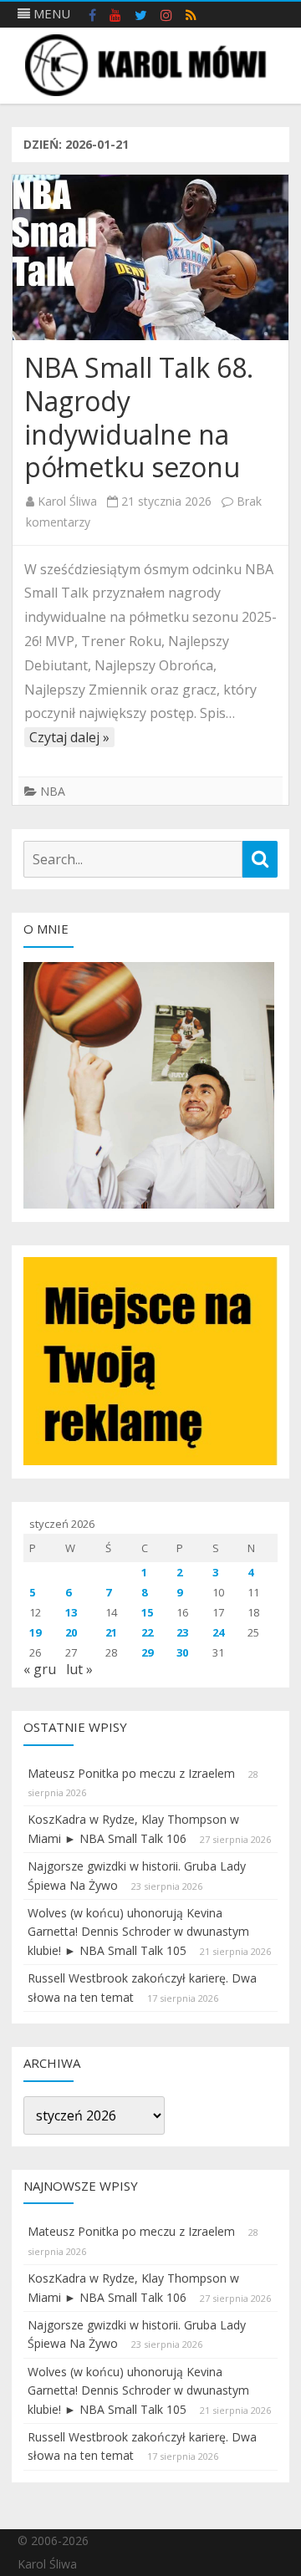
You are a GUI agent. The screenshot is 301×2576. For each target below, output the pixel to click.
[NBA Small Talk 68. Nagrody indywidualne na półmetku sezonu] (150, 257)
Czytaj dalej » (69, 737)
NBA (53, 791)
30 (182, 1652)
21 (111, 1632)
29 (147, 1652)
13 (71, 1612)
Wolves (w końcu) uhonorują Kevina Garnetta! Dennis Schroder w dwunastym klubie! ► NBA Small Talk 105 (138, 1932)
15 (147, 1612)
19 (35, 1632)
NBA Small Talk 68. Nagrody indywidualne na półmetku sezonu (139, 417)
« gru (40, 1669)
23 (182, 1632)
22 (147, 1632)
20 (71, 1632)
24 (218, 1632)
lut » (79, 1669)
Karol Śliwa (67, 501)
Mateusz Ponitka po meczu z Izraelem (131, 1773)
